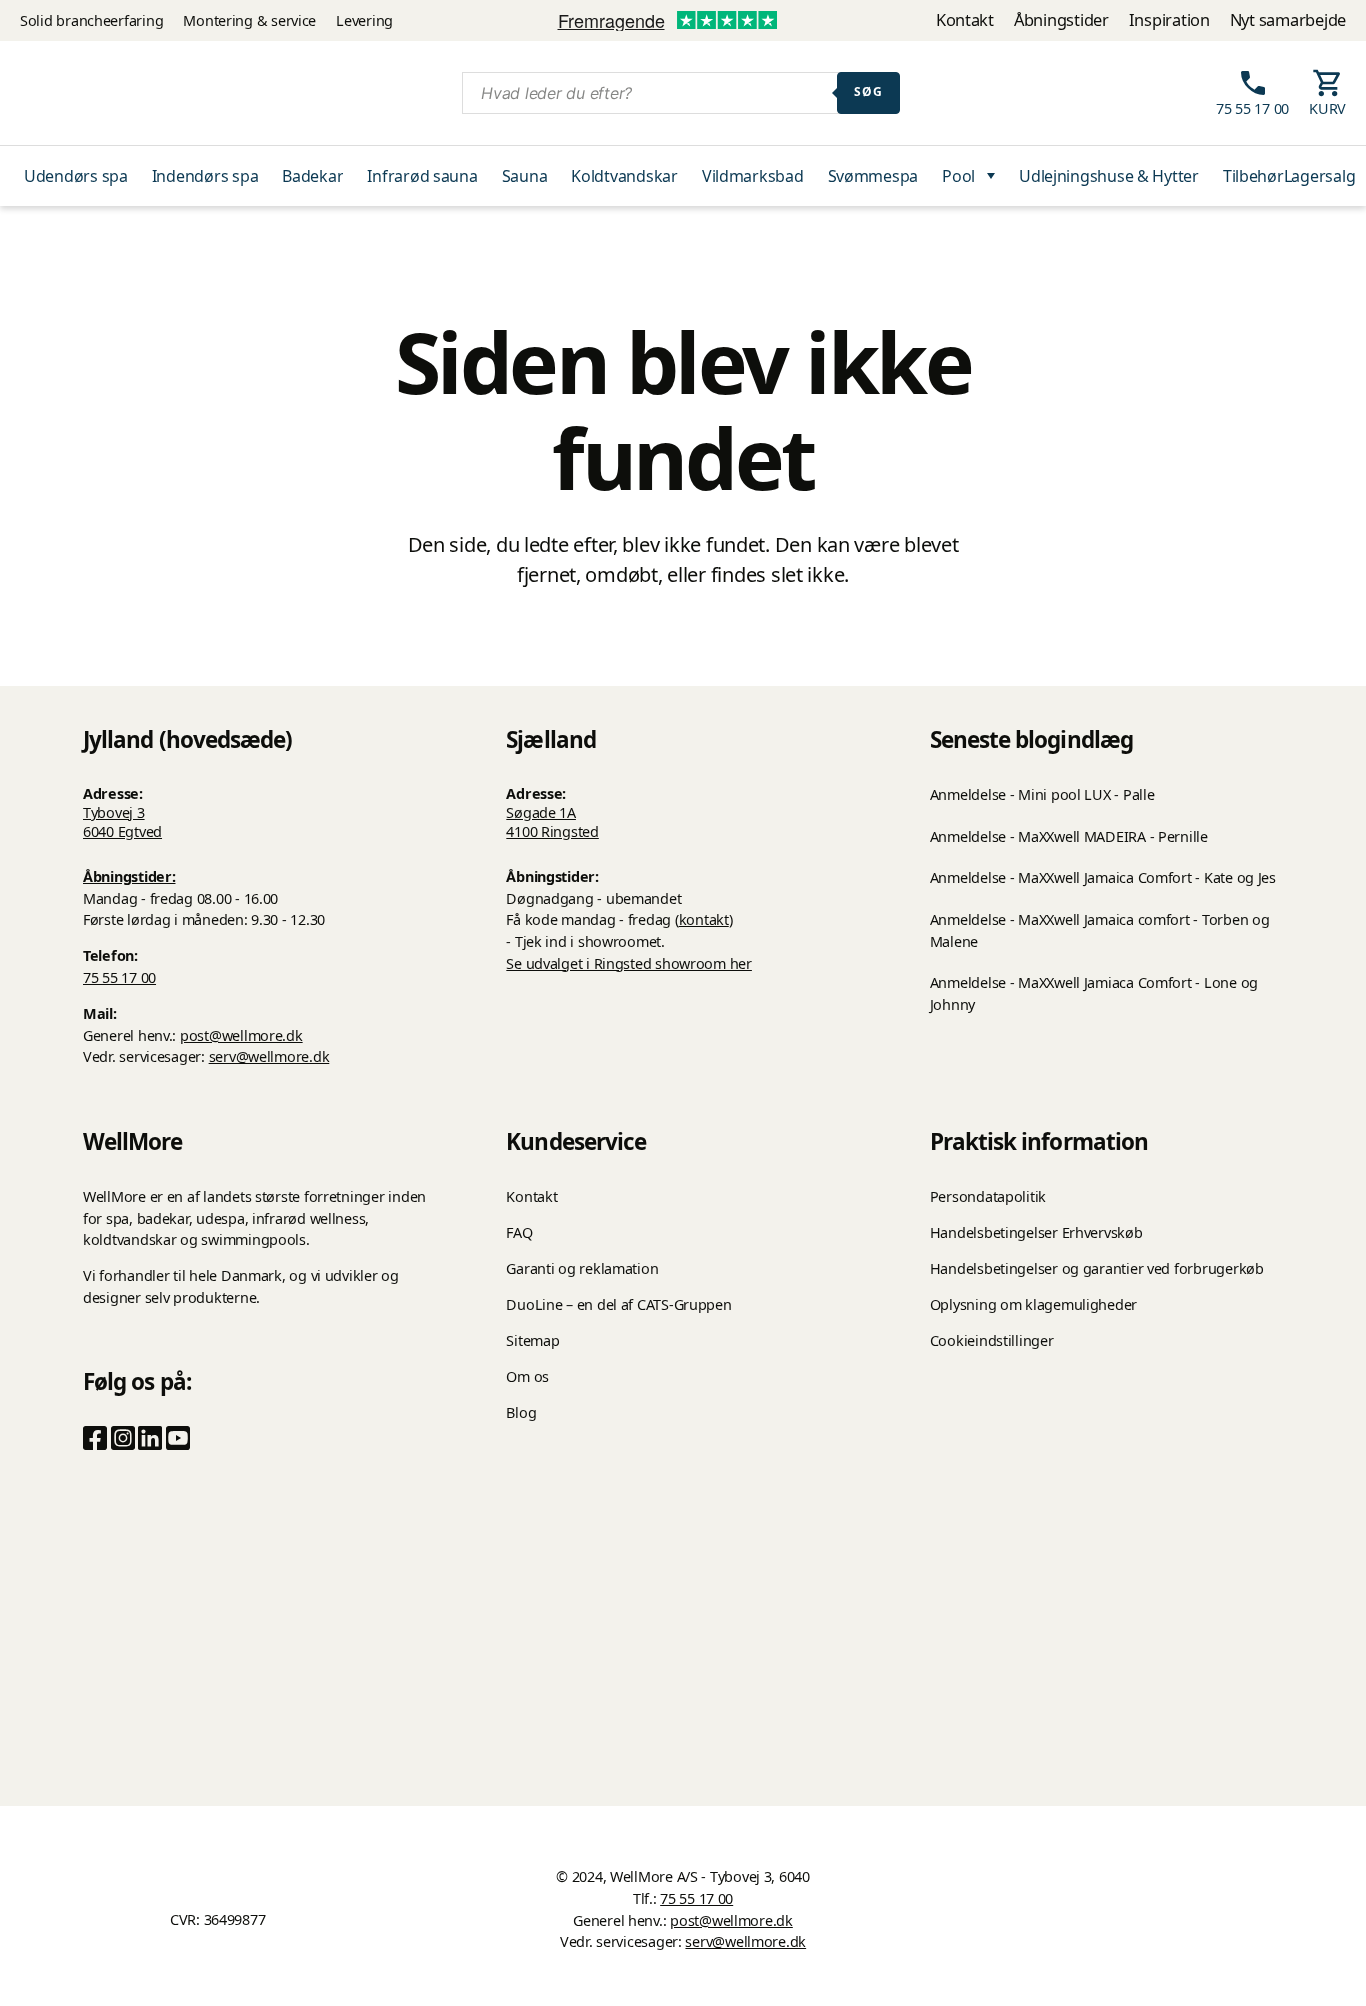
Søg (868, 91)
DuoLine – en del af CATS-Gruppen (618, 1304)
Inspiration (1169, 19)
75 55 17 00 (119, 977)
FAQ (519, 1232)
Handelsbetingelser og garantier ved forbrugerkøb (1097, 1268)
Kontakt (965, 19)
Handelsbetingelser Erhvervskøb (1036, 1232)
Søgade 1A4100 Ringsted (552, 822)
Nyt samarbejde (1288, 19)
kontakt (704, 919)
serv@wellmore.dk (269, 1056)
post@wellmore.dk (241, 1035)
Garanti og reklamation (582, 1268)
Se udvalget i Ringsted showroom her (629, 963)
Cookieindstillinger (992, 1340)
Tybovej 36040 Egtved (122, 822)
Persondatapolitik (988, 1196)
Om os (527, 1376)
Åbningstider (1061, 19)
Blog (521, 1412)
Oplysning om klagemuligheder (1033, 1304)
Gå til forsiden (683, 634)
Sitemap (532, 1340)
